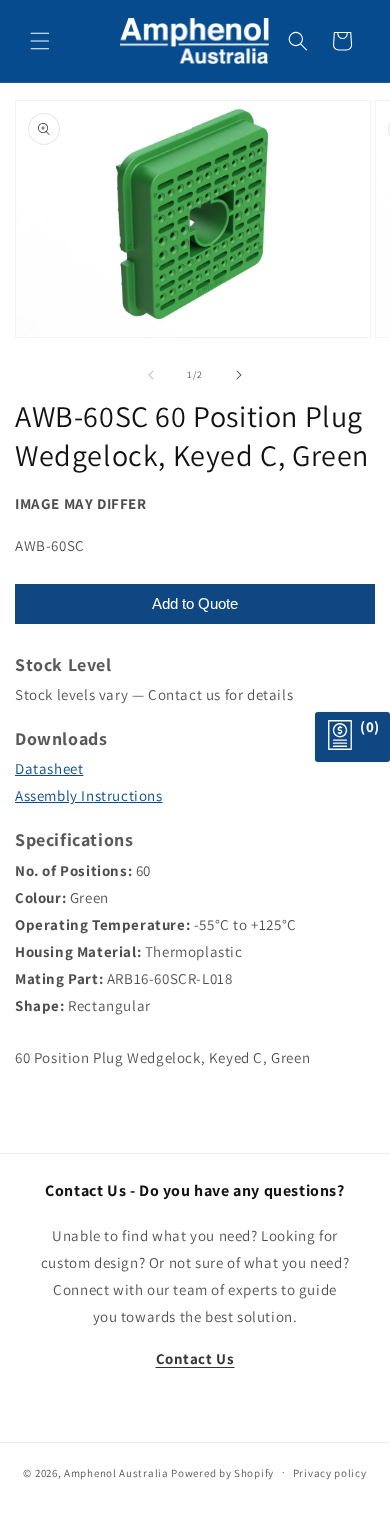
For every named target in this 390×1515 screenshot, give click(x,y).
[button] (40, 41)
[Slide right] (239, 375)
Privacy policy (330, 1473)
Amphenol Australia (116, 1472)
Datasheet (49, 768)
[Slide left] (151, 375)
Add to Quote (195, 603)
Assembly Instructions (89, 795)
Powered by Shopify (222, 1472)
